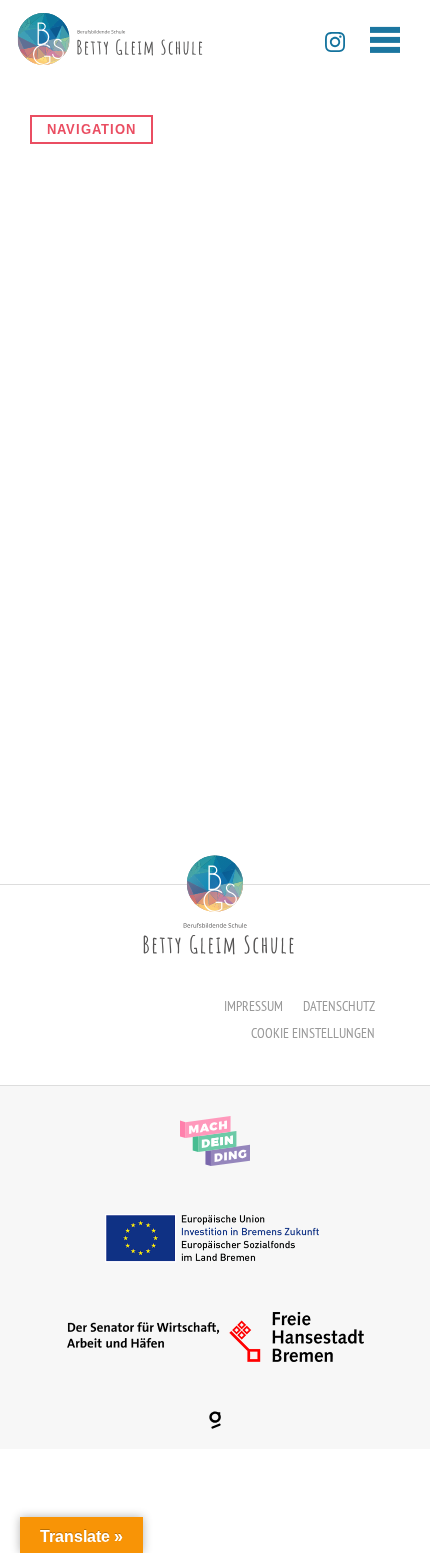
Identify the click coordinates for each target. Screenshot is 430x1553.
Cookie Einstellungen (313, 1033)
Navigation (91, 129)
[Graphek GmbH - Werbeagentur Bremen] (215, 1420)
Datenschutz (339, 1006)
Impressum (253, 1006)
